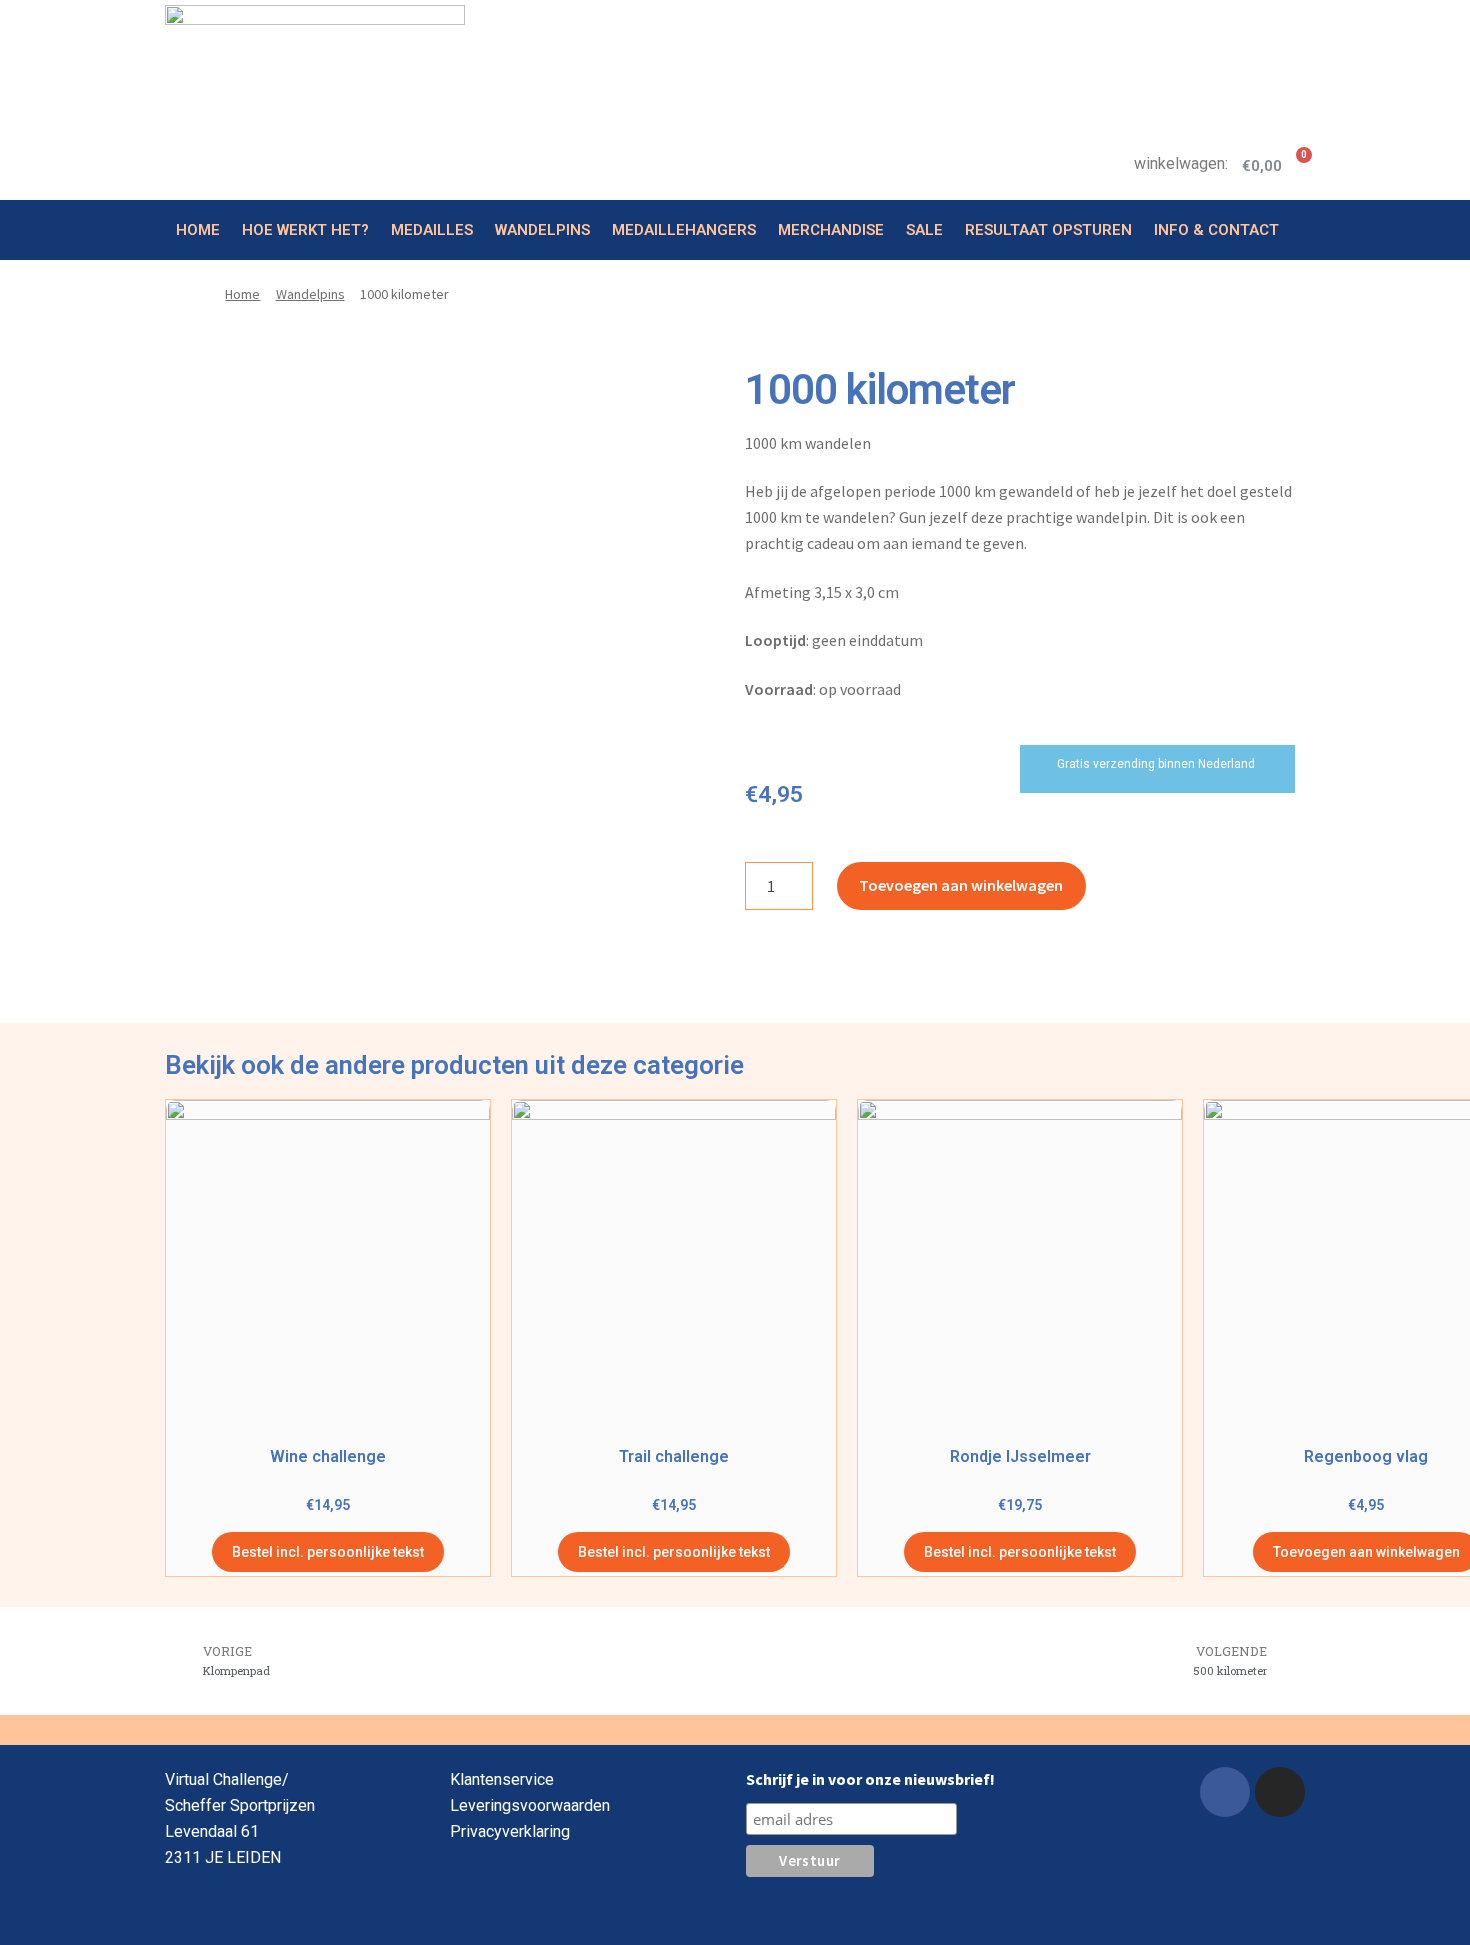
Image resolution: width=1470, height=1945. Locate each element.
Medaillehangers (684, 230)
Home (198, 230)
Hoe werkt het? (305, 230)
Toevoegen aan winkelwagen (961, 885)
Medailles (432, 230)
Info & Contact (1216, 230)
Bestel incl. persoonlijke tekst (328, 1552)
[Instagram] (1280, 1792)
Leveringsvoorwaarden (530, 1805)
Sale (924, 230)
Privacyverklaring (510, 1831)
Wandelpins (542, 230)
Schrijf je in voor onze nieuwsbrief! (870, 1779)
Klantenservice (502, 1779)
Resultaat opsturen (1048, 230)
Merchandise (831, 230)
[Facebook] (1225, 1792)
